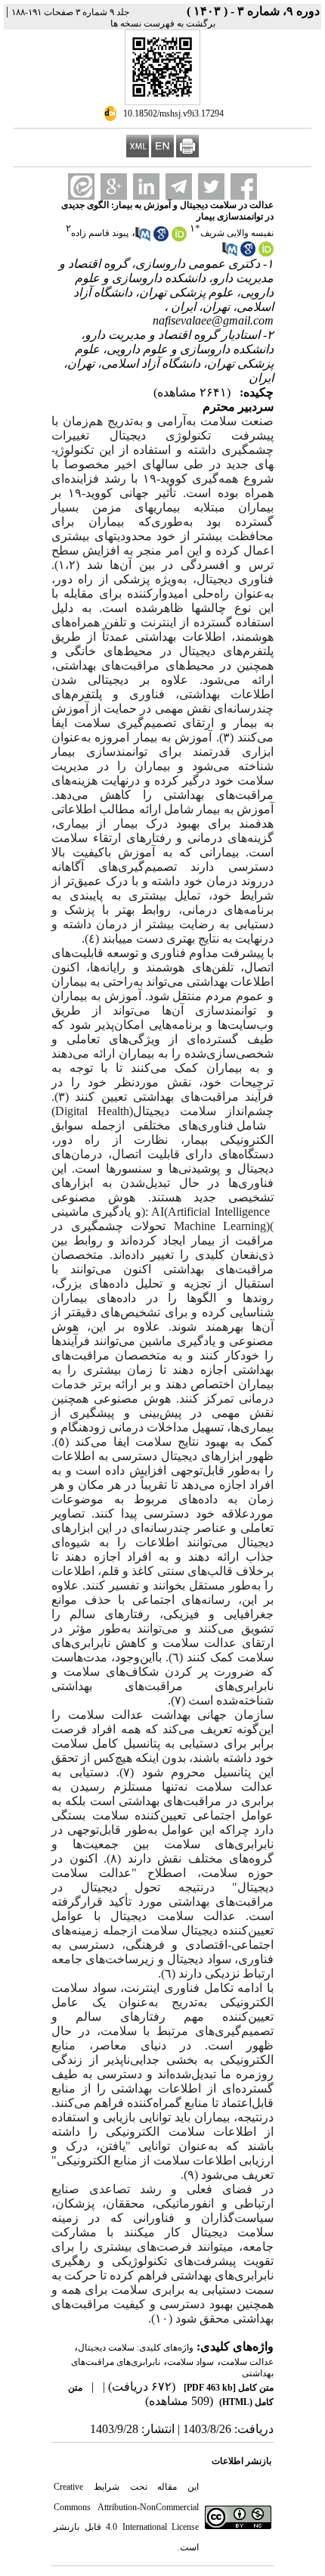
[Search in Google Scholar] (161, 238)
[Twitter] (211, 186)
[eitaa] (81, 186)
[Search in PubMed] (143, 238)
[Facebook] (244, 186)
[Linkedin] (146, 186)
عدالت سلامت (247, 2362)
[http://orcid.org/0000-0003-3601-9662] (266, 253)
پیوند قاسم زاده (100, 233)
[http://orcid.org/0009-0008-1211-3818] (179, 238)
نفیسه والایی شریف (237, 233)
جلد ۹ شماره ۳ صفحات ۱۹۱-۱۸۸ (70, 12)
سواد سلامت (190, 2362)
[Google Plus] (114, 186)
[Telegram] (179, 186)
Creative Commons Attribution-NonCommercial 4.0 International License (126, 2507)
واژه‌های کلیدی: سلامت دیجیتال (136, 2348)
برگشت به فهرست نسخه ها (163, 23)
